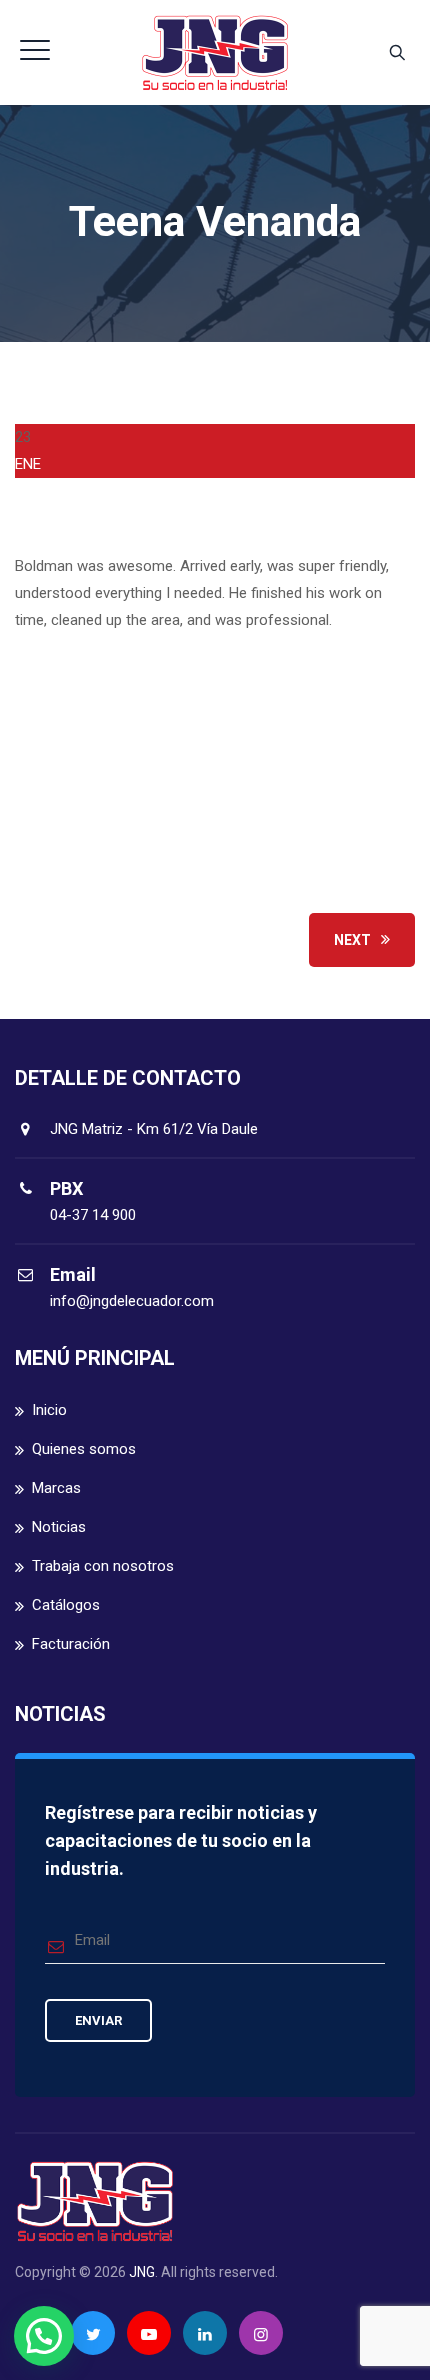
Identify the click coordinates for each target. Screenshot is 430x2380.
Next (352, 940)
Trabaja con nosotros (103, 1566)
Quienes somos (84, 1449)
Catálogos (66, 1605)
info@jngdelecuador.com (132, 1301)
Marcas (56, 1488)
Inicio (49, 1410)
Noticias (59, 1527)
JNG (142, 2272)
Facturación (71, 1644)
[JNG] (215, 52)
